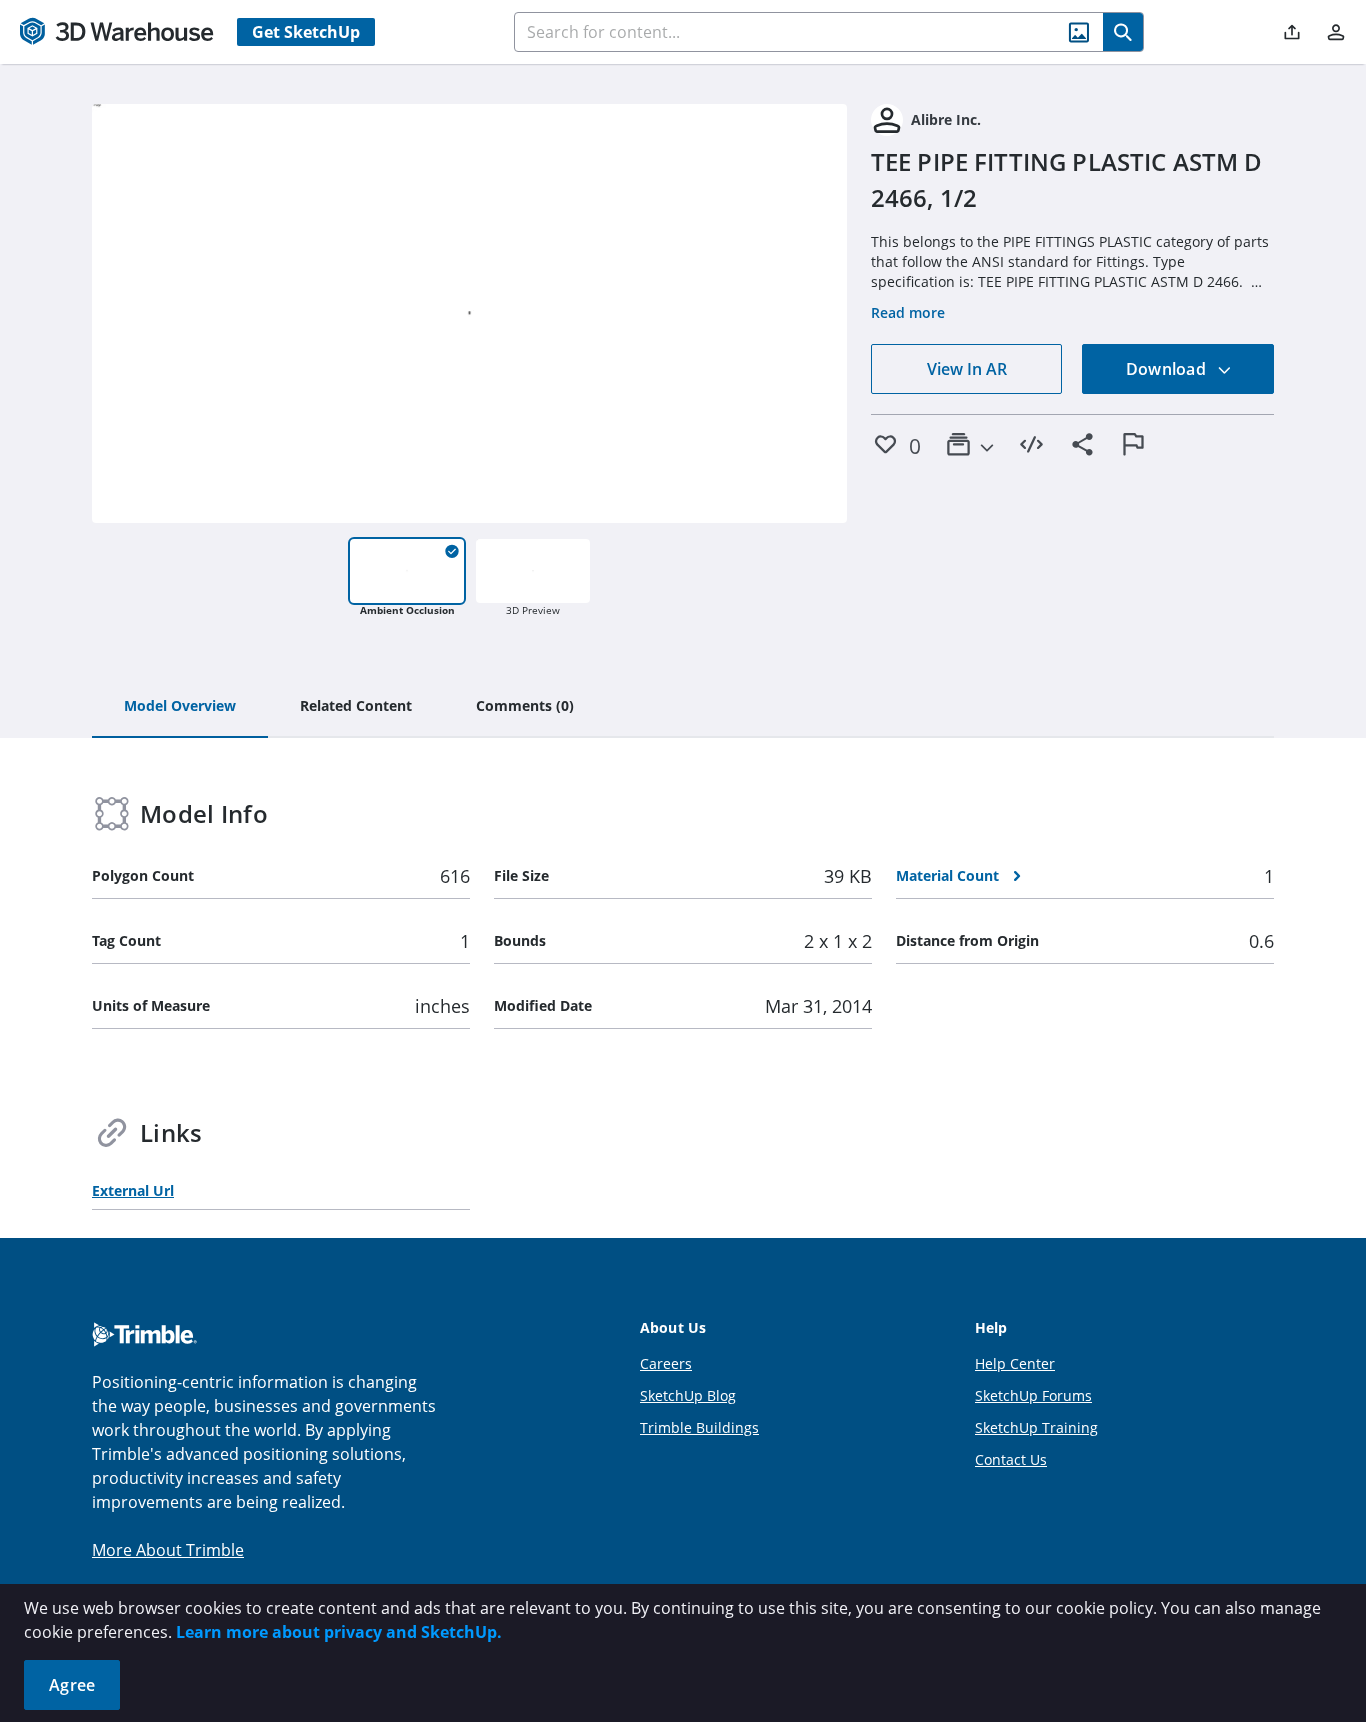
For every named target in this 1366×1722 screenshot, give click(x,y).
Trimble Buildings (699, 1427)
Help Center (1015, 1363)
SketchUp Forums (1033, 1395)
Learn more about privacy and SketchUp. (339, 1632)
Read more (908, 312)
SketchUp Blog (688, 1395)
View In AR (967, 369)
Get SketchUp (306, 32)
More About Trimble (168, 1550)
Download (1168, 369)
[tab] (180, 707)
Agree (72, 1685)
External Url (133, 1190)
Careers (666, 1363)
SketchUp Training (1036, 1427)
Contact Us (1011, 1459)
